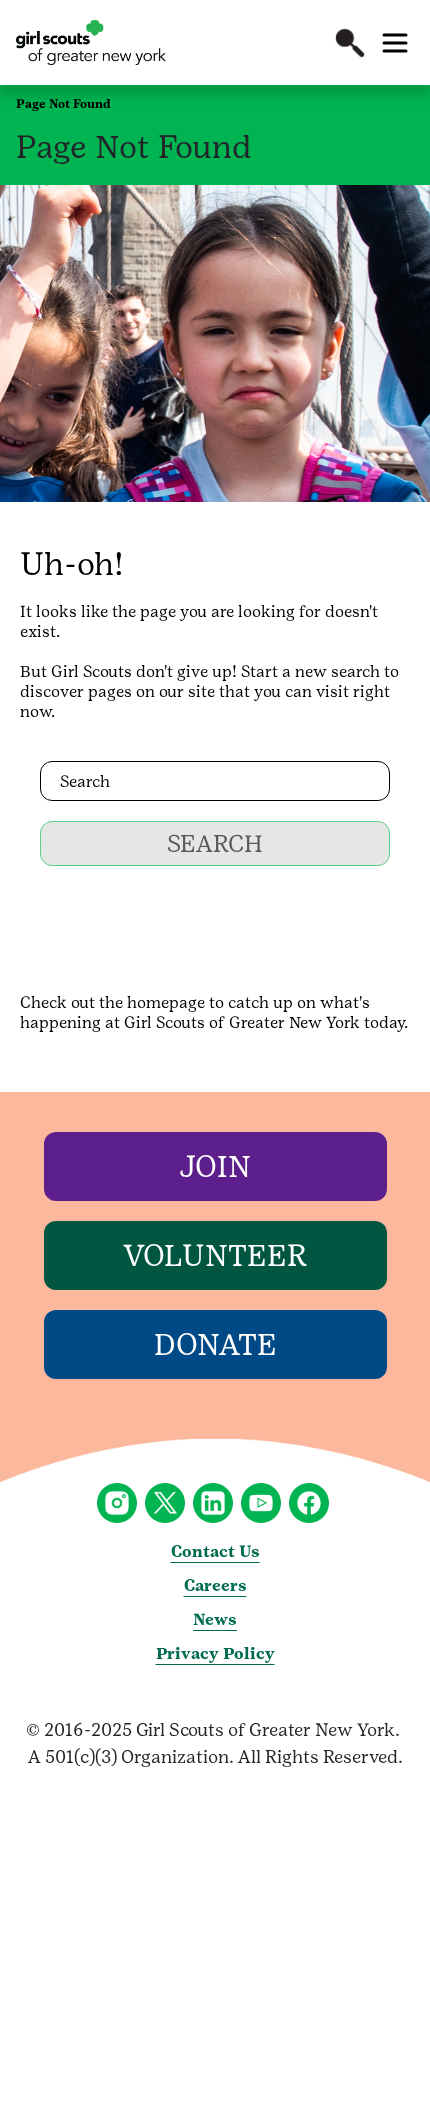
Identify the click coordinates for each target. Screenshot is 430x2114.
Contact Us (215, 1551)
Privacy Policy (215, 1653)
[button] (350, 43)
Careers (215, 1585)
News (215, 1619)
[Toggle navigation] (395, 43)
